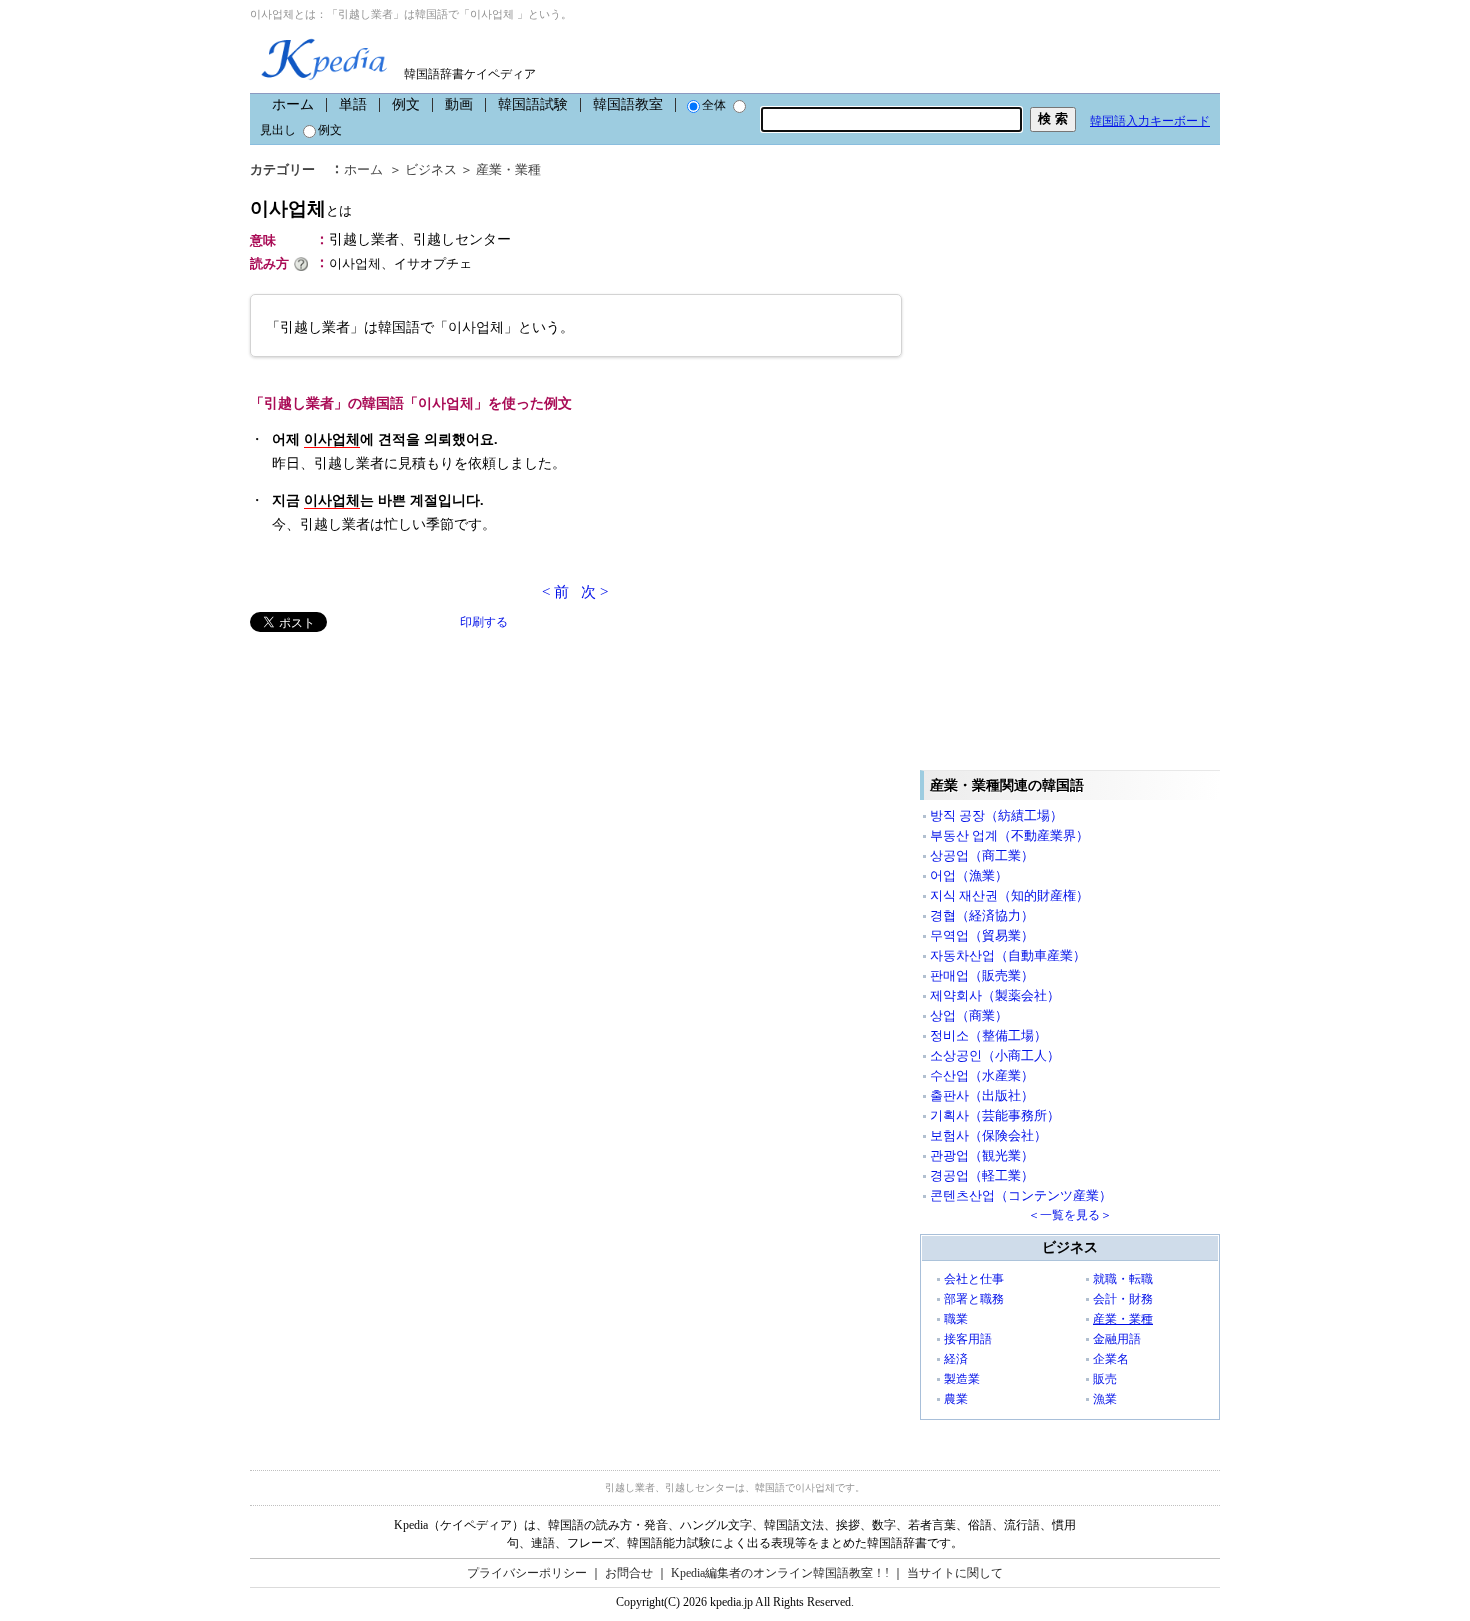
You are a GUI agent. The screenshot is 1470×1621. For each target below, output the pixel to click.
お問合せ (629, 1573)
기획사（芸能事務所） (995, 1115)
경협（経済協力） (982, 915)
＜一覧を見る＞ (1070, 1215)
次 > (594, 592)
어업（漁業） (969, 875)
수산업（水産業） (982, 1075)
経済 (956, 1359)
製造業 (962, 1379)
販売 (1105, 1379)
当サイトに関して (955, 1573)
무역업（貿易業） (982, 935)
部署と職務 (974, 1299)
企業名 (1111, 1359)
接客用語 (968, 1339)
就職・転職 (1123, 1279)
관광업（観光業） (982, 1155)
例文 (406, 104)
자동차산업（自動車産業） (1008, 955)
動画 (459, 104)
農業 (956, 1399)
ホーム (293, 104)
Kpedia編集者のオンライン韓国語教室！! (780, 1573)
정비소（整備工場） (988, 1035)
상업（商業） (969, 1015)
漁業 (1105, 1399)
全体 (714, 105)
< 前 (555, 592)
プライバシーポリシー (527, 1573)
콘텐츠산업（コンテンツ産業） (1021, 1195)
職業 (956, 1319)
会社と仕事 (974, 1279)
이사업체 (301, 208)
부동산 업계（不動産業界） (1009, 835)
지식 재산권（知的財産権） (1009, 895)
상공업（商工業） (982, 855)
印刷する (484, 622)
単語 (353, 104)
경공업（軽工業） (982, 1175)
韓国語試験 (533, 104)
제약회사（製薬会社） (995, 995)
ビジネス (431, 169)
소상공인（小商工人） (995, 1055)
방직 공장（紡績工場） (996, 815)
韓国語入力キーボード (1150, 121)
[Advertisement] (400, 772)
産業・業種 (508, 169)
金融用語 (1117, 1339)
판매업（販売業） (982, 975)
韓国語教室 (628, 104)
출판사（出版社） (982, 1095)
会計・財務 (1123, 1299)
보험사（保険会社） (988, 1135)
